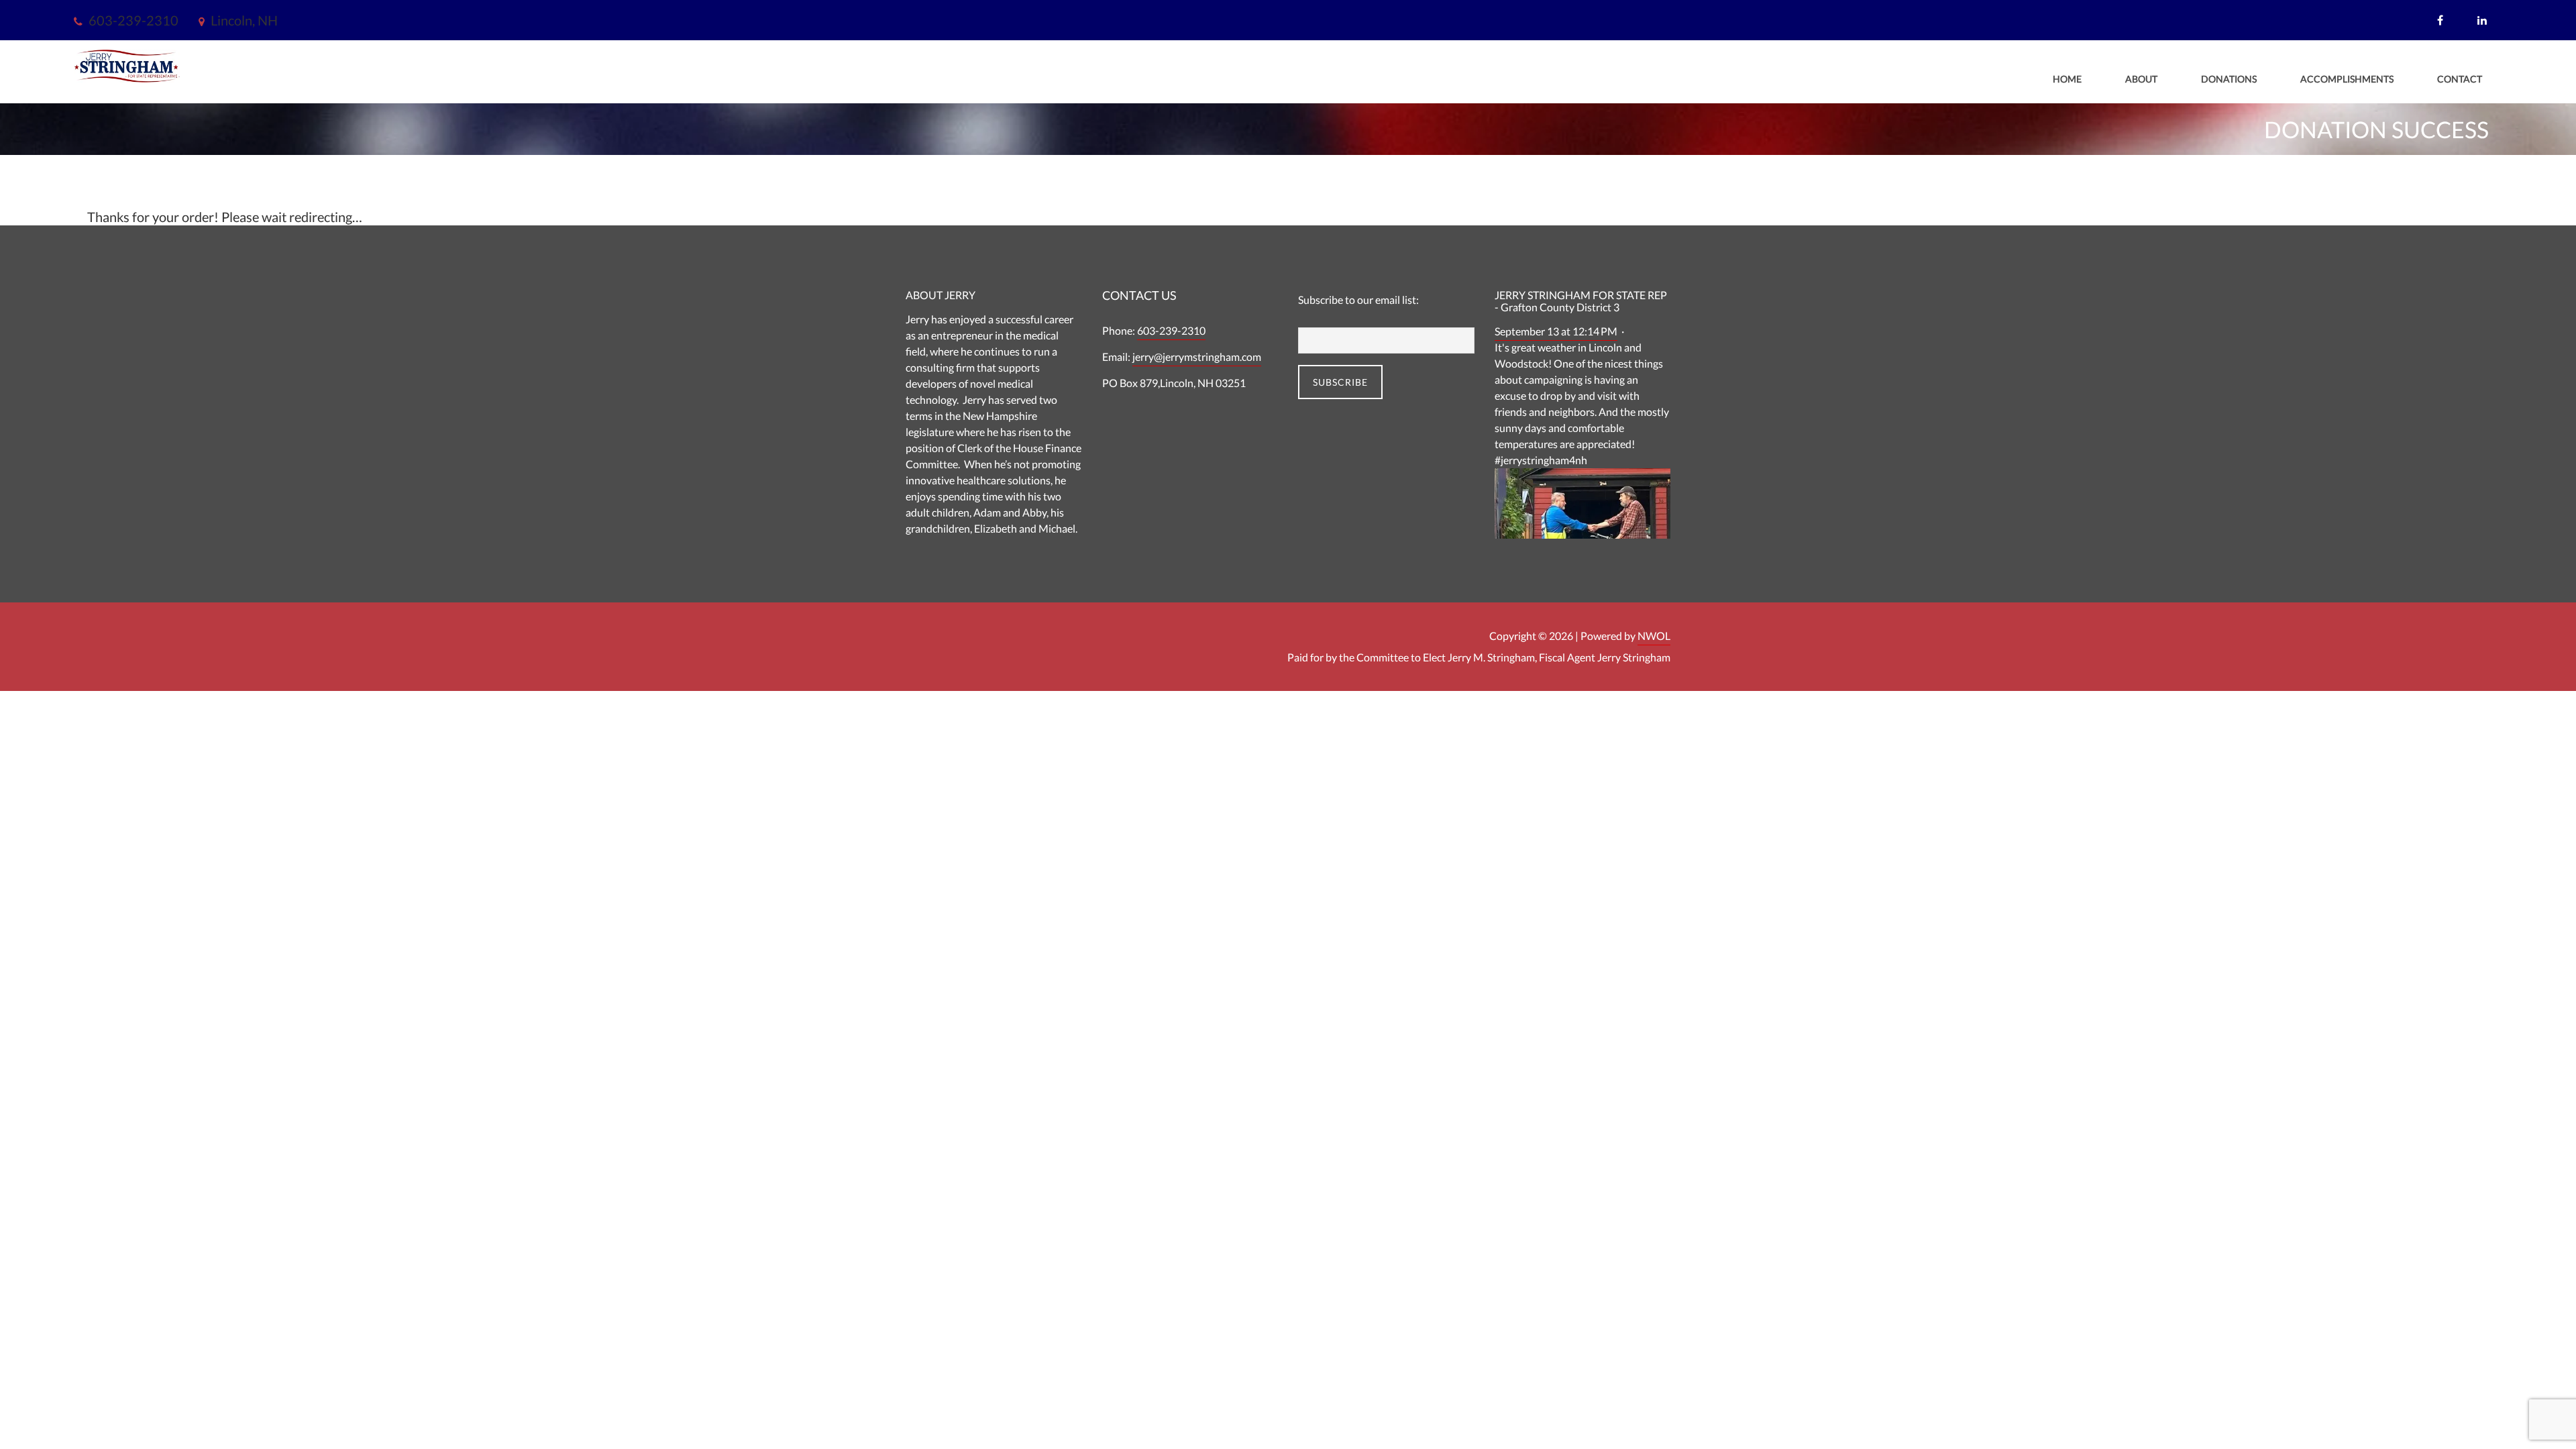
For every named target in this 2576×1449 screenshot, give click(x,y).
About (2141, 79)
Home (2067, 79)
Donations (2229, 79)
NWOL (1654, 636)
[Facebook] (2442, 20)
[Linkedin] (2484, 20)
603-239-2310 (1171, 330)
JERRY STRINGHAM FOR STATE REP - (1581, 301)
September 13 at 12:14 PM (1556, 331)
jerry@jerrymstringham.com (1197, 357)
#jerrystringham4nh (1541, 460)
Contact (2460, 79)
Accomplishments (2347, 79)
